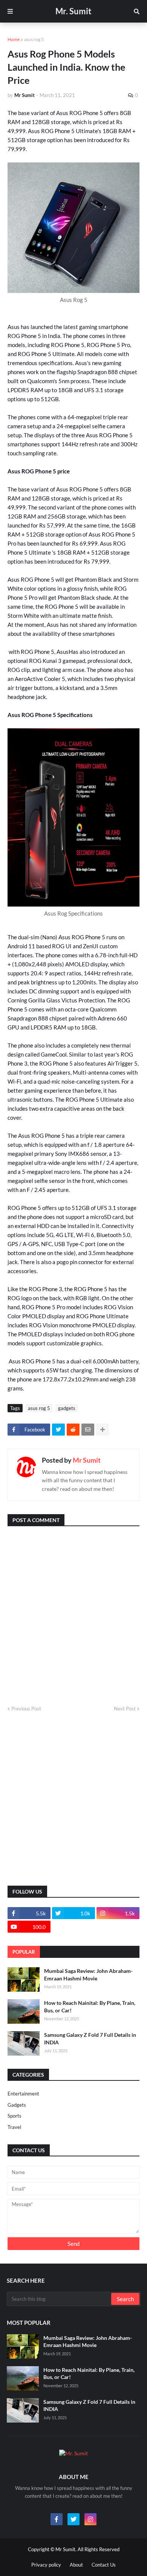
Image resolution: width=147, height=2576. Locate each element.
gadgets (67, 1408)
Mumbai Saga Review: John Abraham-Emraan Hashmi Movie (88, 1975)
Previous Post (26, 1709)
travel (14, 2127)
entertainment (23, 2094)
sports (15, 2116)
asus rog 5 (34, 39)
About (76, 2565)
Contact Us (104, 2565)
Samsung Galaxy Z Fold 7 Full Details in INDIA (90, 2039)
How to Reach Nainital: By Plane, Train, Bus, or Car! (90, 2007)
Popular (24, 1952)
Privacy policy (46, 2565)
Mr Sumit (87, 1460)
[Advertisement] (73, 1799)
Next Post (125, 1709)
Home (14, 39)
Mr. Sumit (73, 11)
